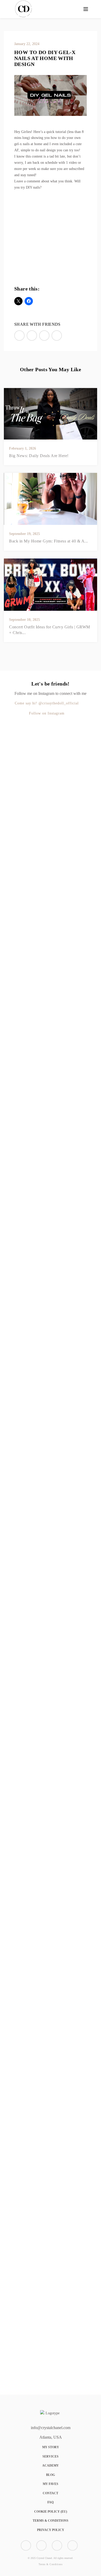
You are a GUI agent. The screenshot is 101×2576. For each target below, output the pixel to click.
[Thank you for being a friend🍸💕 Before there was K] (30, 1870)
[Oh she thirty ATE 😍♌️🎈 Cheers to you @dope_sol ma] (4, 1012)
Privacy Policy (51, 2530)
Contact (51, 2493)
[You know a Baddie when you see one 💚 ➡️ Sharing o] (56, 879)
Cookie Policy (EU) (51, 2512)
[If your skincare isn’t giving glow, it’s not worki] (82, 1156)
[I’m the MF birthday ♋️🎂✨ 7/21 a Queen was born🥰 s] (30, 852)
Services (51, 2456)
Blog (51, 2475)
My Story (51, 2447)
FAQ (51, 2502)
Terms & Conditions (51, 2521)
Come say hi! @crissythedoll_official (47, 703)
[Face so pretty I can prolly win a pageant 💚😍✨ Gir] (4, 1987)
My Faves (51, 2484)
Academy (51, 2466)
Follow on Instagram (47, 713)
